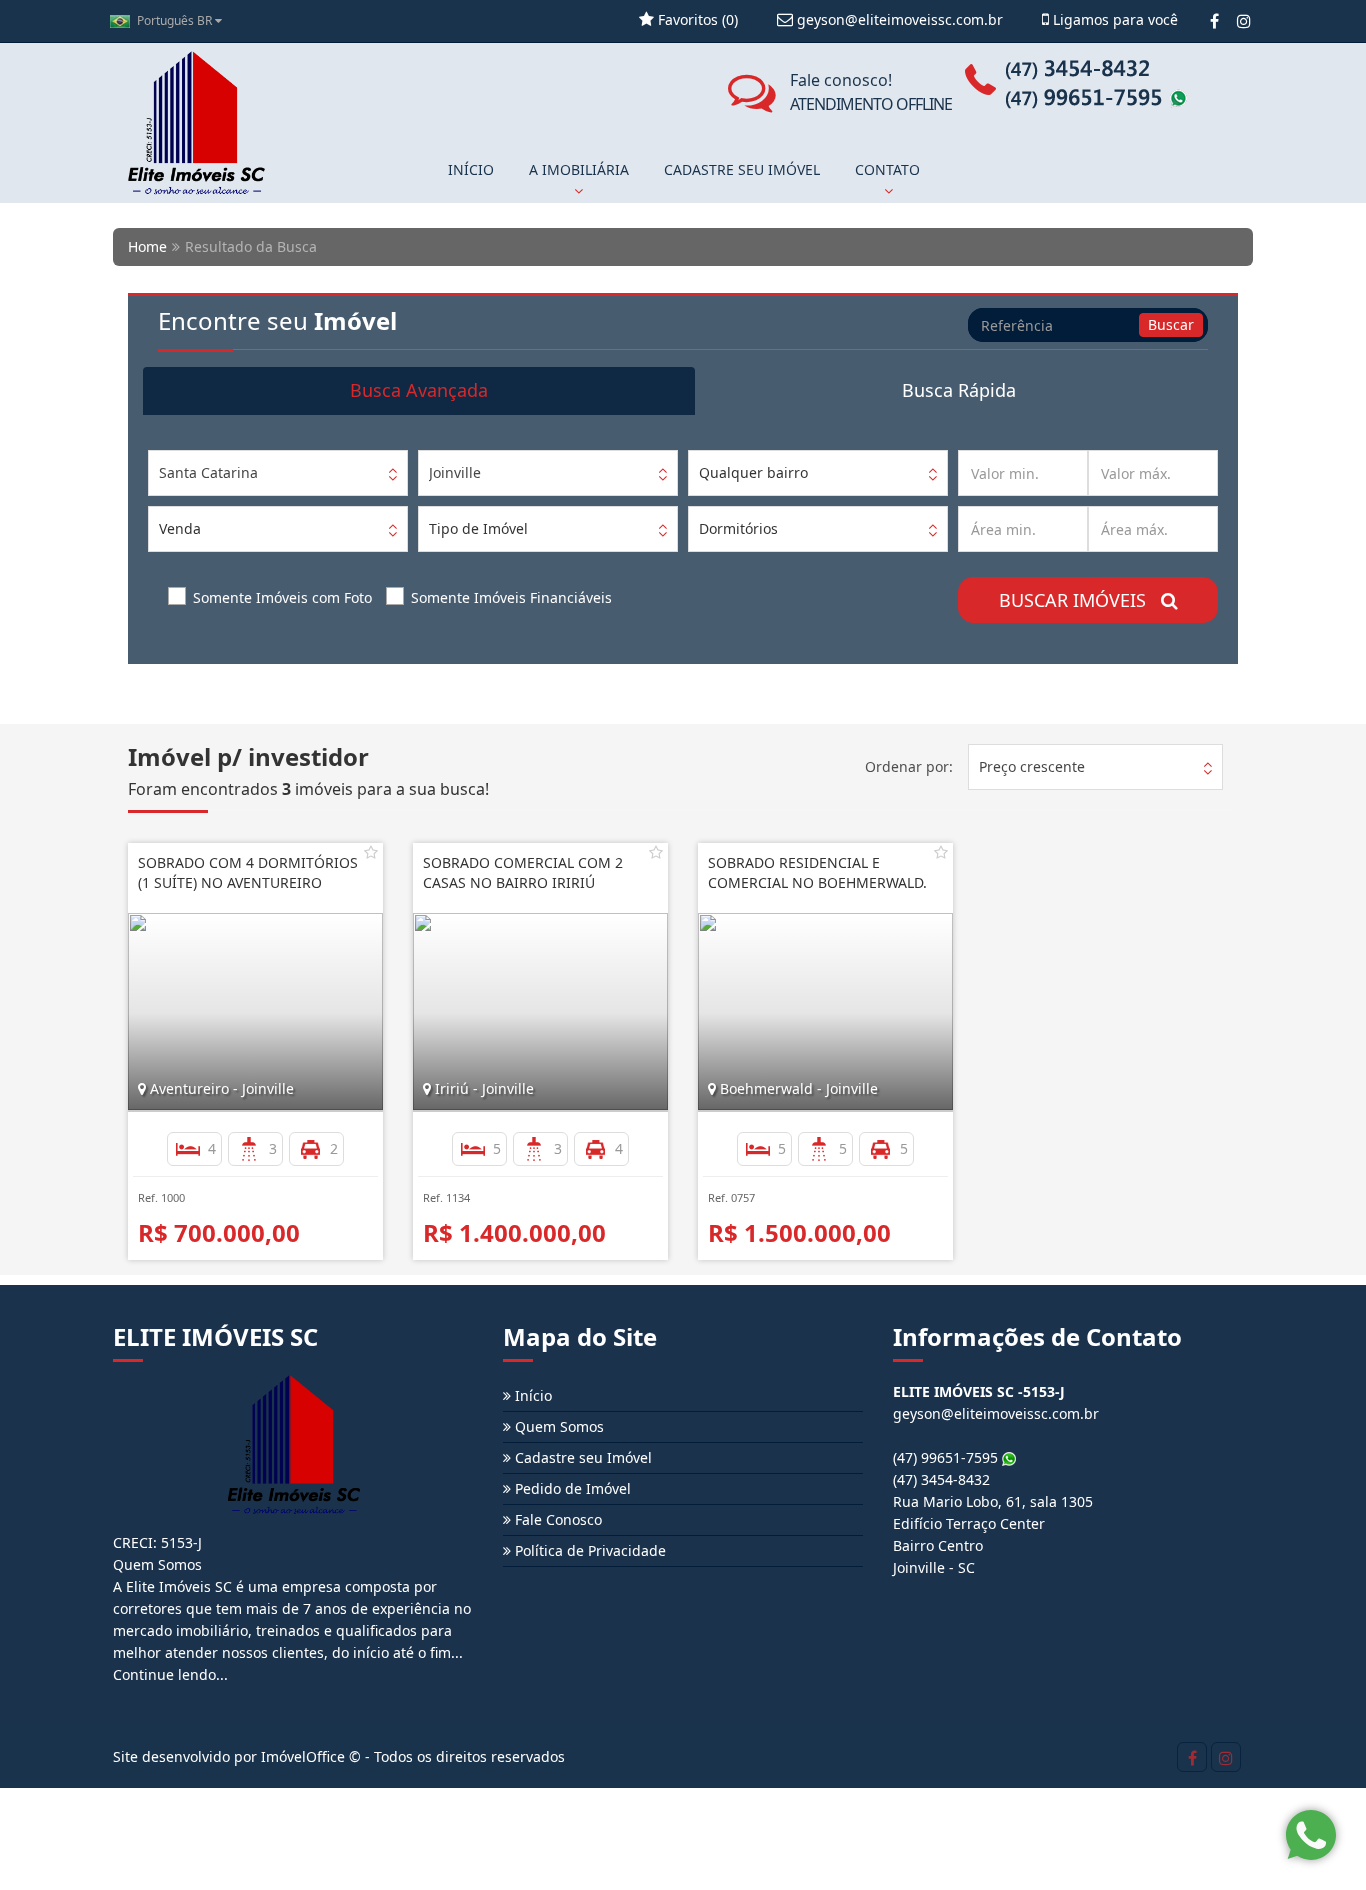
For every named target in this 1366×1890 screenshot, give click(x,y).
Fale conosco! (871, 92)
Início (531, 1395)
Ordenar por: (909, 766)
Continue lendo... (170, 1674)
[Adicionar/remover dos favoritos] (371, 852)
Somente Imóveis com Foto (282, 597)
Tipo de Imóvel (478, 528)
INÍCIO (471, 169)
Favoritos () (696, 19)
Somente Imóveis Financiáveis (511, 597)
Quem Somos (557, 1426)
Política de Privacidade (588, 1550)
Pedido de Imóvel (571, 1488)
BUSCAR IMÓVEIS (1080, 600)
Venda (180, 528)
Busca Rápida (959, 390)
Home (147, 246)
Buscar (1171, 324)
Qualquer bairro (753, 472)
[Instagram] (1243, 21)
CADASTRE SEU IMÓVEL (742, 169)
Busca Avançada (419, 390)
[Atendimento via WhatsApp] (1311, 1835)
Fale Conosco (556, 1519)
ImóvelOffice (303, 1756)
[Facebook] (1214, 21)
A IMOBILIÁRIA (579, 169)
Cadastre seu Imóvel (581, 1457)
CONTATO (887, 169)
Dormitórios (738, 528)
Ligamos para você (1113, 19)
